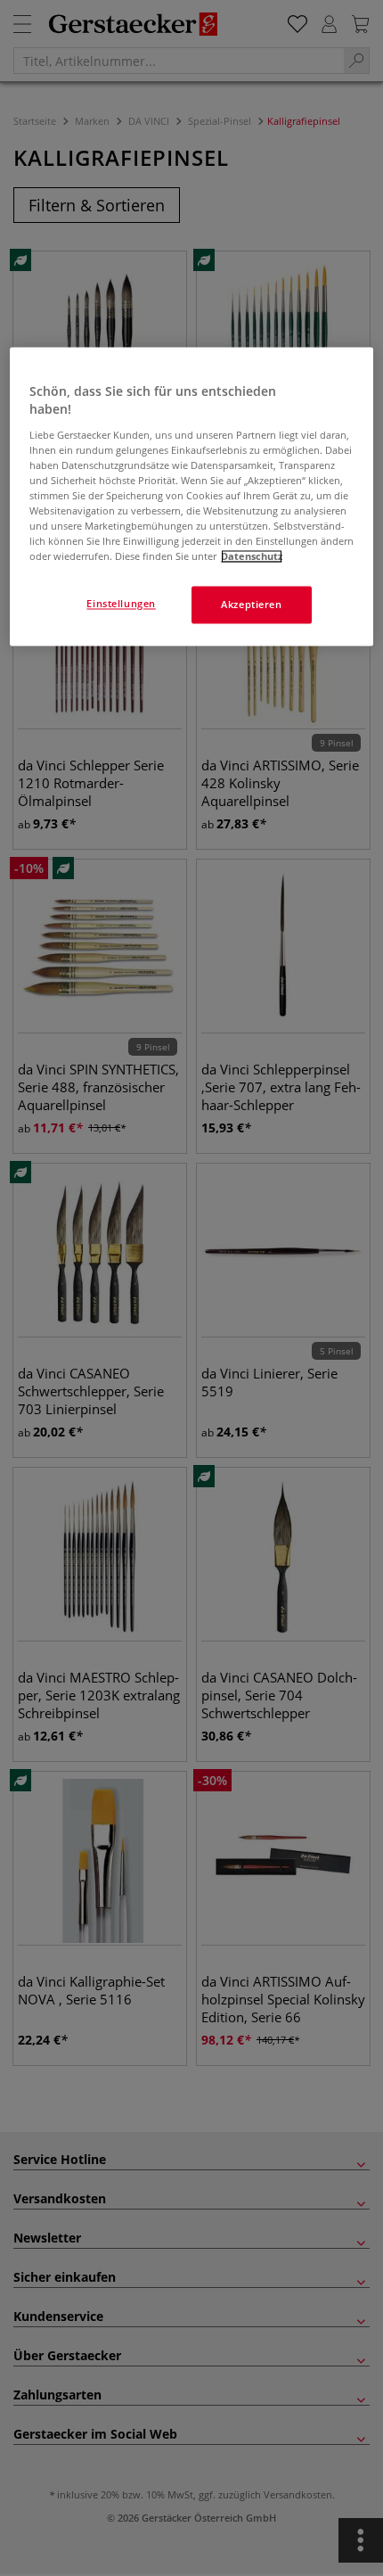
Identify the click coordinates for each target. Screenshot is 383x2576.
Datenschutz (252, 557)
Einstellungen (121, 604)
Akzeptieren (251, 605)
